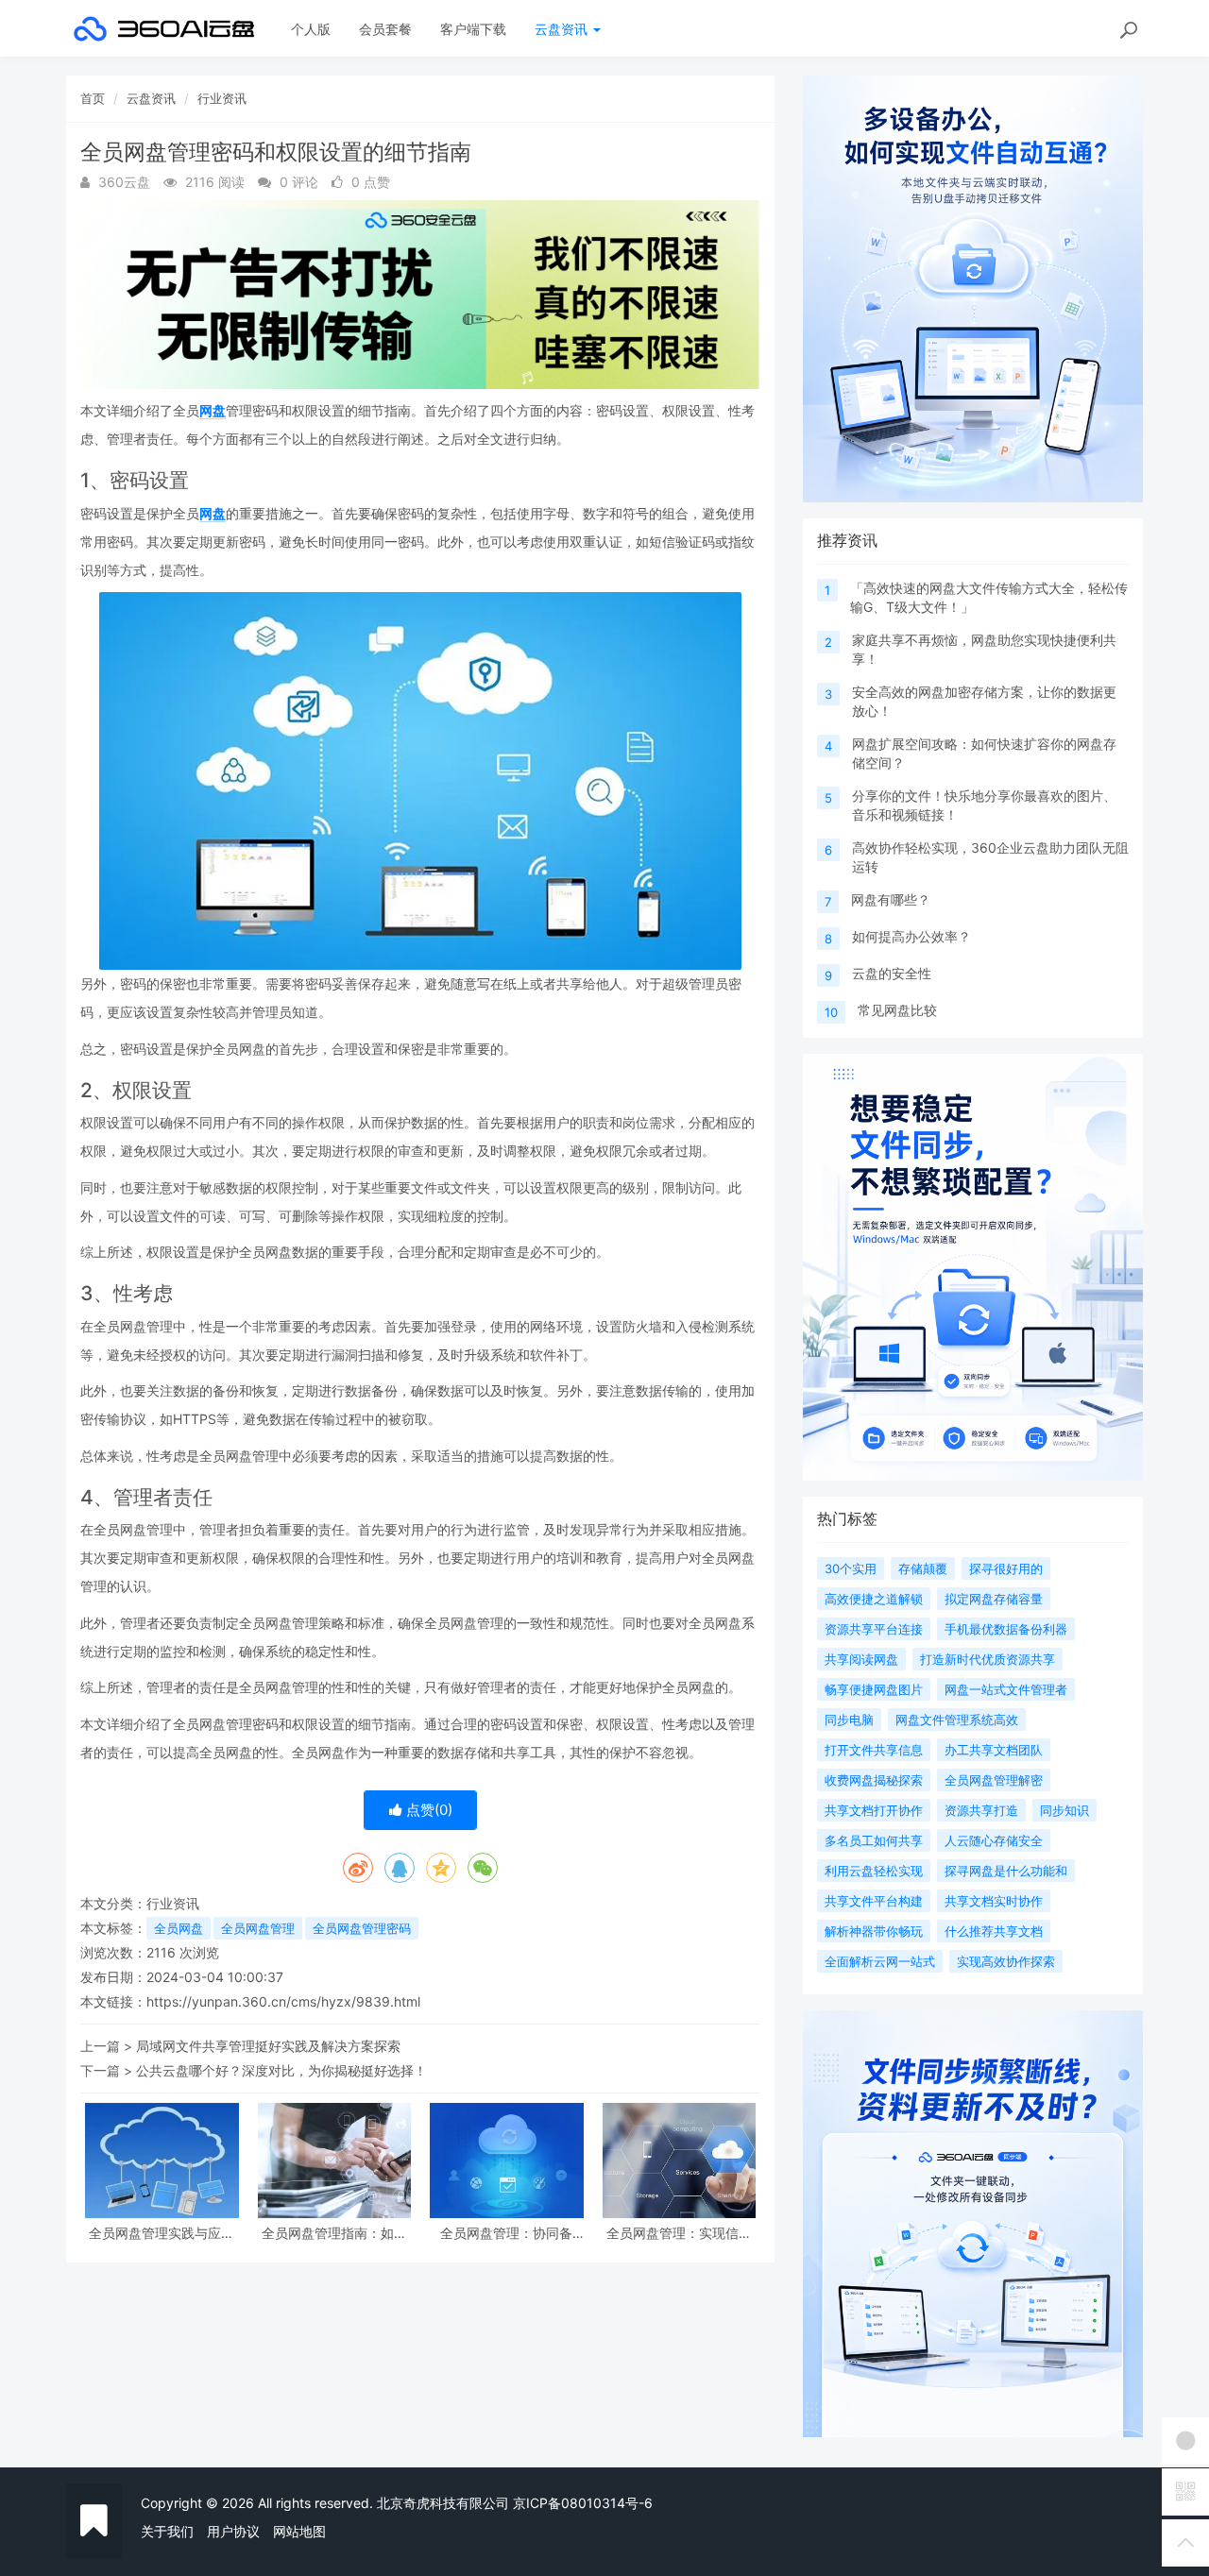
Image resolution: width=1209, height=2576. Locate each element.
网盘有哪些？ (891, 899)
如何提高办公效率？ (911, 936)
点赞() (427, 1810)
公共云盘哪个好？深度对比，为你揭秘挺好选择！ (281, 2070)
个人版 (311, 29)
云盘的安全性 (892, 973)
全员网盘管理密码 (362, 1928)
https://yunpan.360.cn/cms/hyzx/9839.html (283, 2001)
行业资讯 (222, 98)
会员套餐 (385, 29)
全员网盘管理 (258, 1928)
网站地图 (299, 2531)
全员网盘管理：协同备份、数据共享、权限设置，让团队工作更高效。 (506, 2233)
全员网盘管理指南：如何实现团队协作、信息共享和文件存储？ (334, 2233)
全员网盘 (179, 1928)
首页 (93, 98)
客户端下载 (473, 29)
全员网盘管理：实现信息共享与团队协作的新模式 (679, 2233)
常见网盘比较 (897, 1010)
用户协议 (233, 2531)
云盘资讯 (563, 29)
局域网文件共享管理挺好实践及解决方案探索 (268, 2046)
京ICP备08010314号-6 (583, 2503)
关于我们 (167, 2531)
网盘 (213, 410)
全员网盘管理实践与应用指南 (162, 2233)
